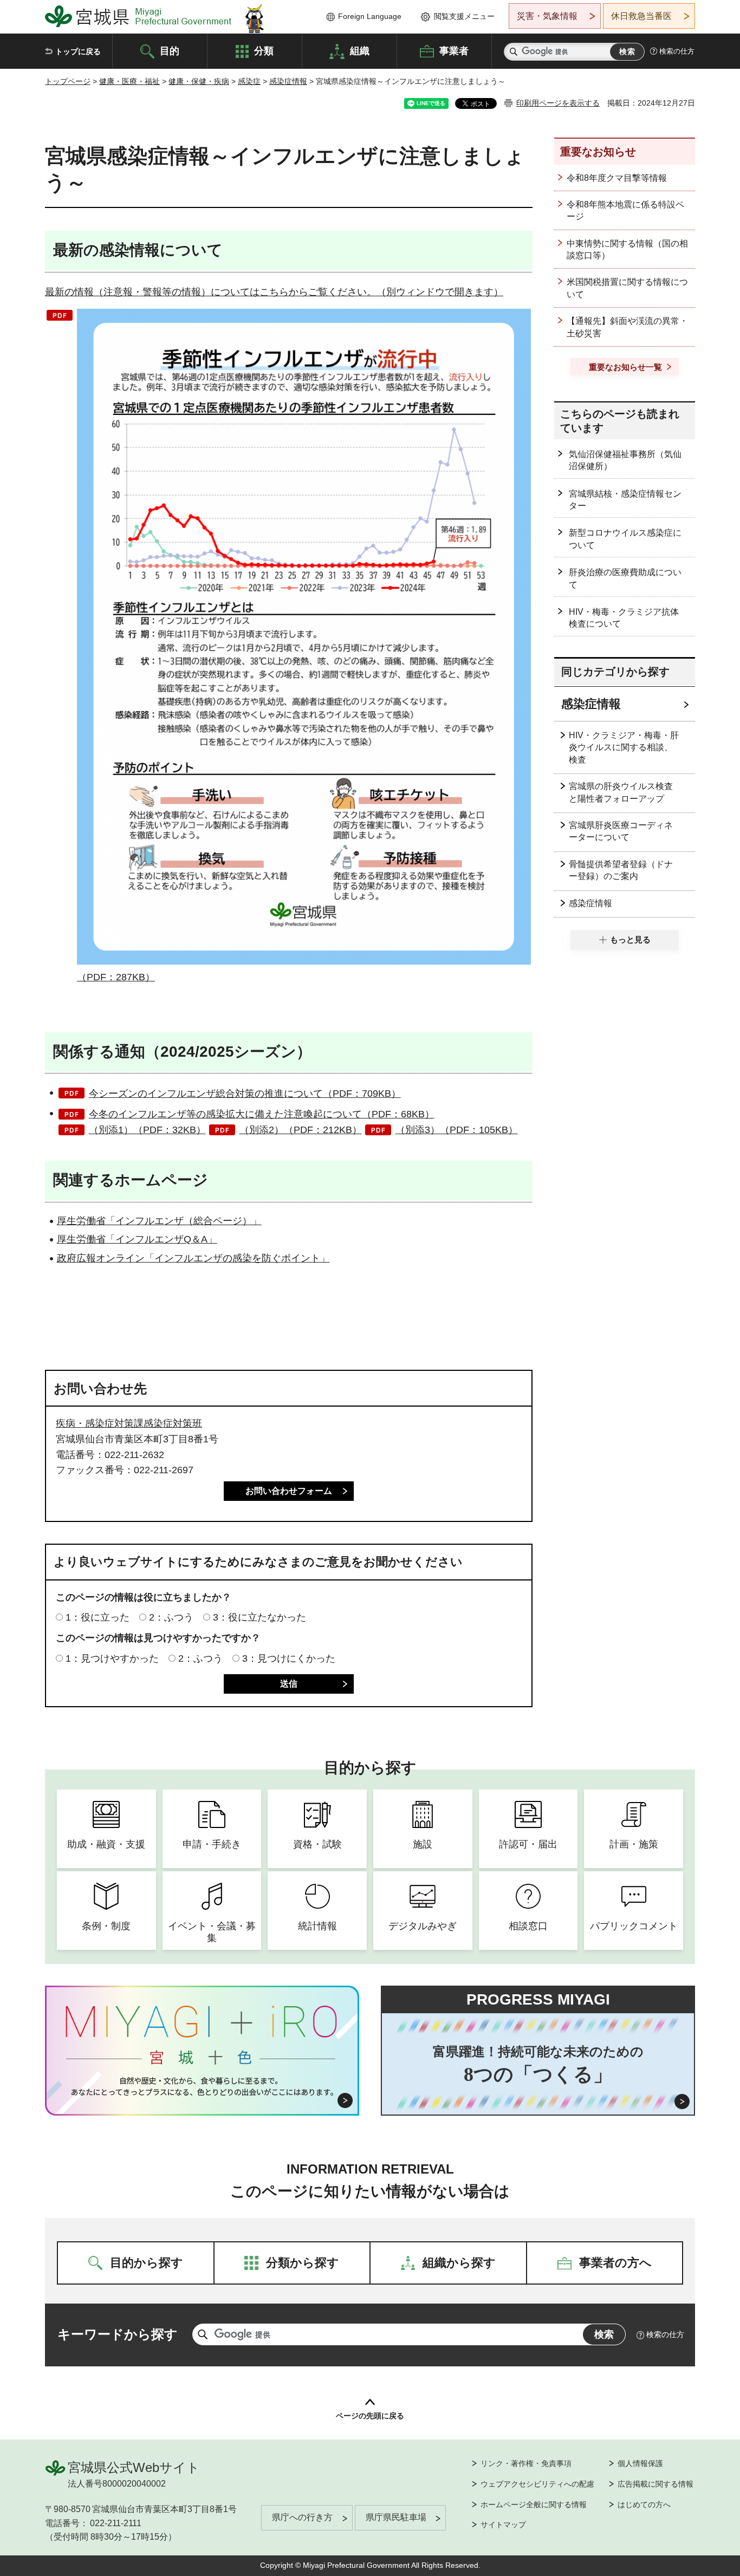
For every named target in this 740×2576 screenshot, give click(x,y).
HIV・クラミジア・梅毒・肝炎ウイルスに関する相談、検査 (624, 747)
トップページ (68, 81)
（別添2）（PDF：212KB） (301, 1130)
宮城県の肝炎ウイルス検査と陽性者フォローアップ (621, 792)
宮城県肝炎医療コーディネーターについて (621, 831)
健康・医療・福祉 (129, 81)
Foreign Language (370, 16)
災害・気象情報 (547, 16)
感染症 (249, 81)
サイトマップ (503, 2525)
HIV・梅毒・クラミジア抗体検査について (624, 618)
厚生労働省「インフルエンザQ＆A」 (137, 1239)
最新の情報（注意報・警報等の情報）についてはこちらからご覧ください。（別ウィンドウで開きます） (274, 292)
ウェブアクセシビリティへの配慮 (537, 2484)
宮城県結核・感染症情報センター (625, 500)
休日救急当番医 (641, 16)
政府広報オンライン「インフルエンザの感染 (154, 1258)
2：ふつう (171, 1617)
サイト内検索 (514, 52)
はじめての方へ (644, 2505)
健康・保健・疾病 (199, 81)
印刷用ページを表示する (558, 103)
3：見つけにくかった (289, 1658)
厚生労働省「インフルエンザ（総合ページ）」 (159, 1221)
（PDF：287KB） (116, 977)
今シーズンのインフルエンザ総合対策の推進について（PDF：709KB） (245, 1094)
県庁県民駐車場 (396, 2517)
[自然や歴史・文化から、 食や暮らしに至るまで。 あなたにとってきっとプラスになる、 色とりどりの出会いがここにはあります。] (202, 2086)
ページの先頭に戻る (370, 2416)
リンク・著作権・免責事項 (526, 2463)
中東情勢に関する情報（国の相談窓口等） (627, 249)
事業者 (454, 50)
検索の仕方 (677, 51)
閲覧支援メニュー (464, 16)
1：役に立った (98, 1617)
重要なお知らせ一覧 (625, 367)
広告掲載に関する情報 (655, 2484)
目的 (170, 50)
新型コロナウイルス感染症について (625, 539)
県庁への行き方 (302, 2517)
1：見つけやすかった (112, 1658)
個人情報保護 (640, 2463)
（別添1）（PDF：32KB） (147, 1130)
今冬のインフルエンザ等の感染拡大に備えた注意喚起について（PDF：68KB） (262, 1114)
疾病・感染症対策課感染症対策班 (129, 1423)
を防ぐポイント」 (291, 1258)
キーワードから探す (118, 2334)
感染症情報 (288, 81)
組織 (360, 50)
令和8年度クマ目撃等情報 (617, 178)
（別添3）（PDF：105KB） (457, 1130)
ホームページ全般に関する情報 (534, 2505)
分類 (264, 50)
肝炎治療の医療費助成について (625, 578)
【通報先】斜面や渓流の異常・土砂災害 (627, 327)
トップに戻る (78, 51)
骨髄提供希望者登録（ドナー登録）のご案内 (621, 870)
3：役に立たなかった (259, 1617)
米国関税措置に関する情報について (627, 288)
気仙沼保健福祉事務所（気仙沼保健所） (625, 460)
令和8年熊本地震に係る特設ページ (625, 210)
